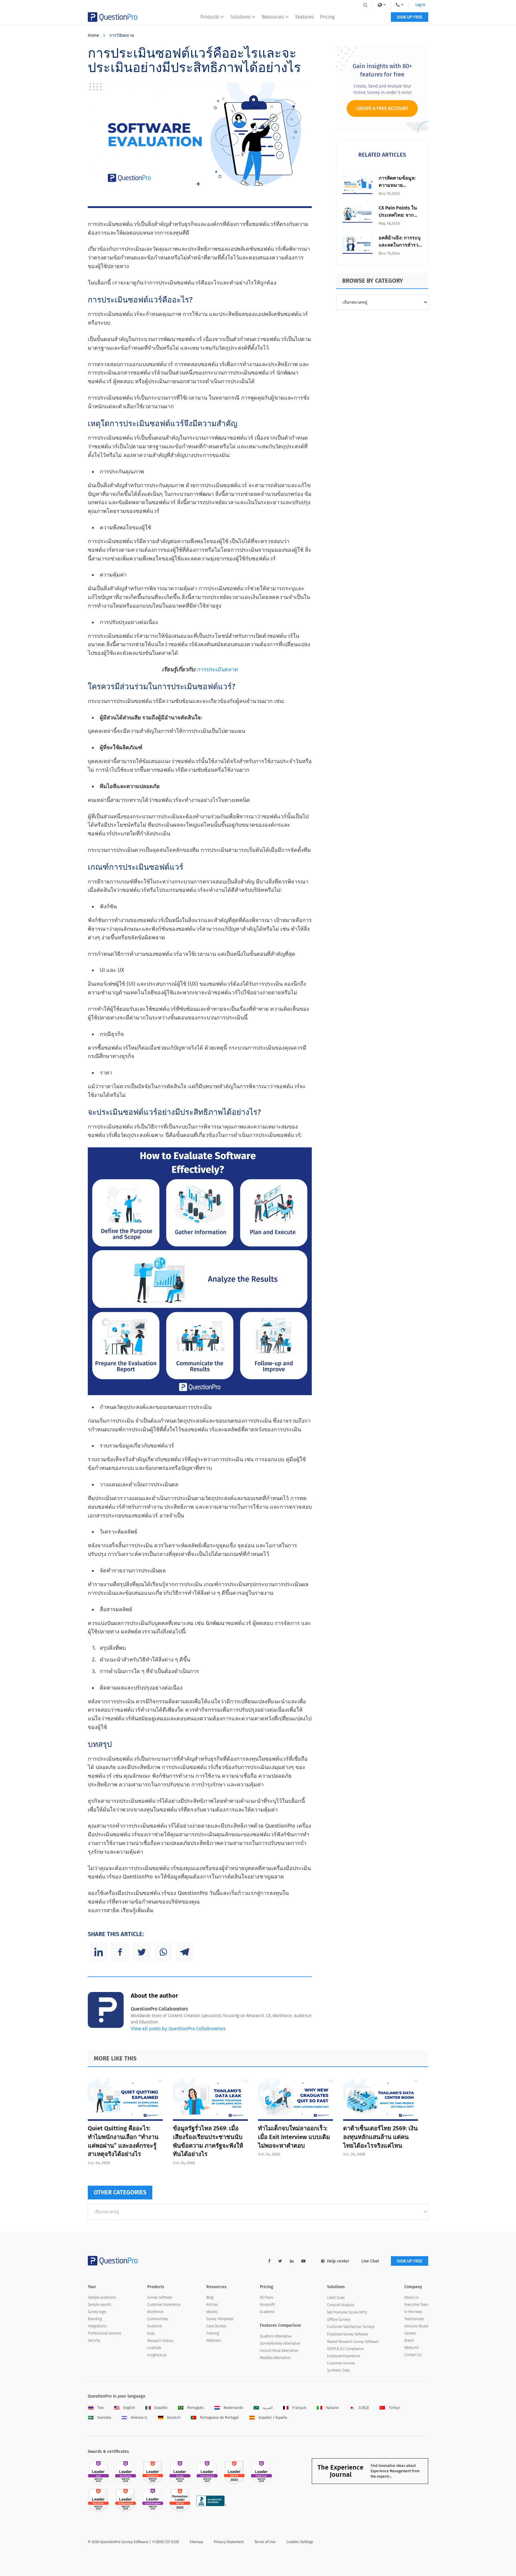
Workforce (155, 2312)
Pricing (327, 17)
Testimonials (414, 2319)
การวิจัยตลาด (122, 35)
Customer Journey (341, 2363)
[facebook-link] (269, 2261)
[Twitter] (142, 1952)
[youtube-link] (303, 2261)
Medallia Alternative (275, 2358)
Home (93, 35)
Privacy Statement (229, 2542)
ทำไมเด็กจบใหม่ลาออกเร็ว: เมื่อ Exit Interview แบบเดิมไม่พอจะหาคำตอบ (294, 2137)
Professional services (105, 2333)
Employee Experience (344, 2356)
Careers (410, 2333)
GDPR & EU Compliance (345, 2349)
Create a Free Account (382, 108)
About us (411, 2297)
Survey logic (97, 2312)
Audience (155, 2326)
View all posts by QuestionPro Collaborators (178, 2029)
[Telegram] (185, 1952)
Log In (420, 5)
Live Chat (370, 2261)
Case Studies (216, 2326)
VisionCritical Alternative (279, 2351)
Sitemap (196, 2542)
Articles (212, 2305)
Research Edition (160, 2341)
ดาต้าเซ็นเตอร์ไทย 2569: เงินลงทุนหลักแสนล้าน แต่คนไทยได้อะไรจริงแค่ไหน (380, 2137)
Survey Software (160, 2297)
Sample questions (102, 2297)
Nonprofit (267, 2305)
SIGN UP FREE (410, 17)
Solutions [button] (240, 17)
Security (94, 2340)
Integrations (97, 2326)
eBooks (212, 2312)
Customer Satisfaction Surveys (351, 2327)
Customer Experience (164, 2305)
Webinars (214, 2340)
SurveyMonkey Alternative (280, 2343)
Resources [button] (273, 17)
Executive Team (416, 2305)
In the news (413, 2312)
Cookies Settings (300, 2542)
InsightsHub (157, 2355)
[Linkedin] (99, 1952)
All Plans (267, 2297)
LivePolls (154, 2348)
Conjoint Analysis (341, 2305)
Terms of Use (265, 2542)
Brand (409, 2340)
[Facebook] (120, 1952)
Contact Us (413, 2355)
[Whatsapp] (163, 1952)
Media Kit (411, 2348)
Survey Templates (220, 2319)
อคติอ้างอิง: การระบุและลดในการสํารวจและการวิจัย (400, 245)
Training (213, 2333)
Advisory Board (416, 2326)
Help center (338, 2261)
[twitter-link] (280, 2261)
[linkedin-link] (292, 2261)
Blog (210, 2297)
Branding (95, 2319)
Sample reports (100, 2305)
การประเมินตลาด (217, 669)
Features (304, 17)
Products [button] (210, 17)
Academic (267, 2312)
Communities (158, 2319)
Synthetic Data (338, 2370)
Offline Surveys (339, 2320)
